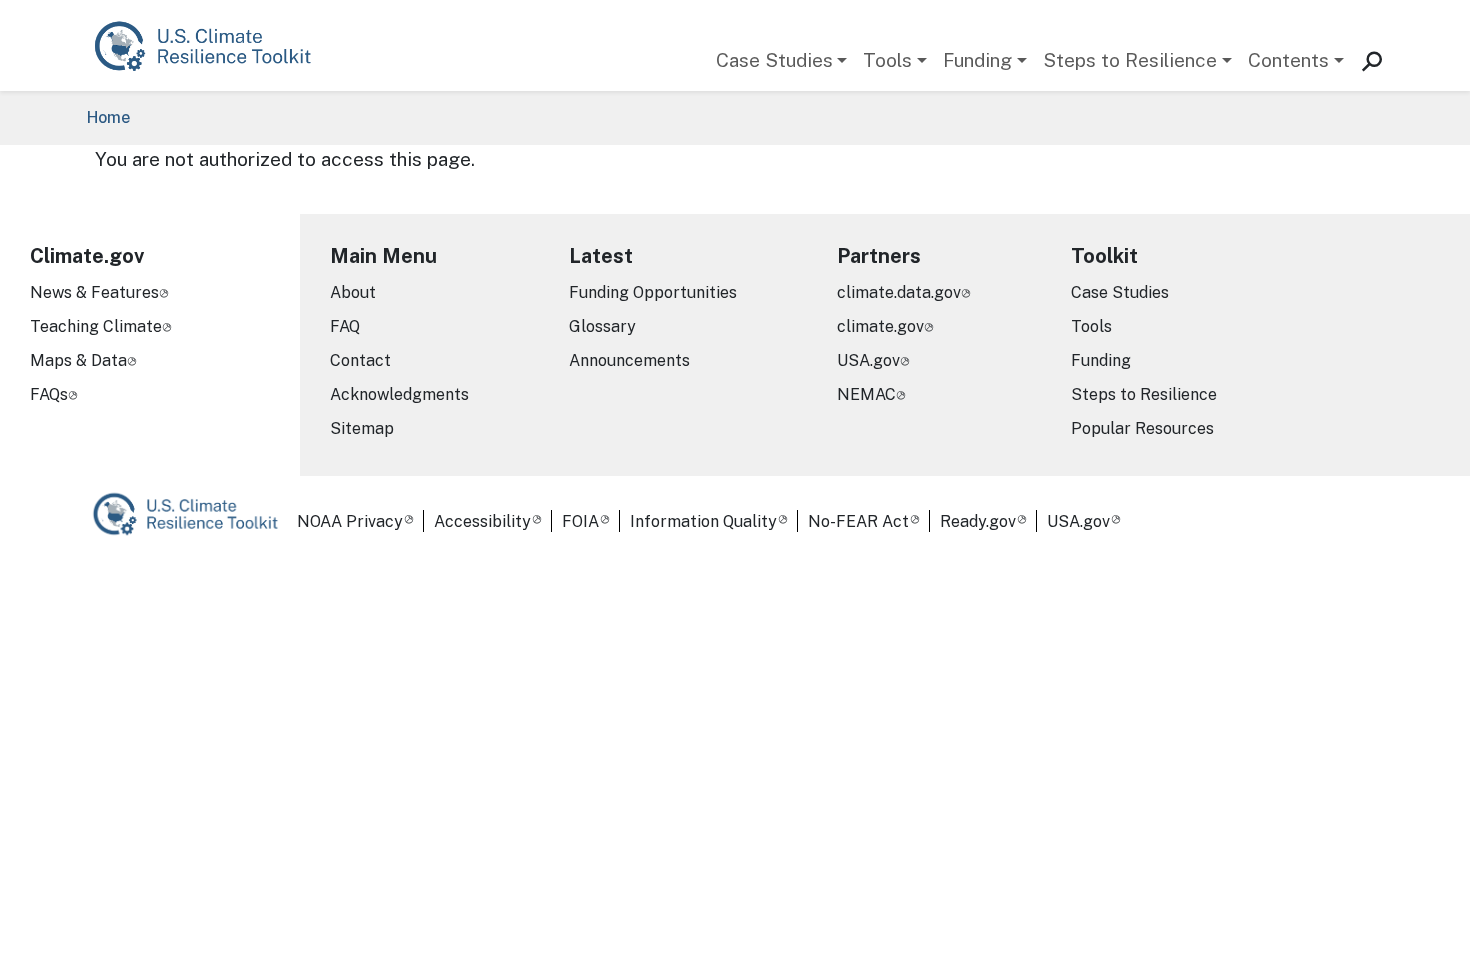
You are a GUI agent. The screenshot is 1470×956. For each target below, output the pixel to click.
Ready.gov (978, 521)
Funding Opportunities (653, 292)
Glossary (602, 326)
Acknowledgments (399, 394)
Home (108, 117)
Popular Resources (1142, 428)
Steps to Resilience (1130, 60)
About (353, 292)
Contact (360, 360)
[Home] (212, 45)
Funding (977, 60)
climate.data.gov (899, 292)
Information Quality (703, 521)
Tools (887, 60)
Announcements (629, 360)
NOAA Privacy (350, 521)
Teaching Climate (96, 326)
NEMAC (866, 394)
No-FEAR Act (858, 521)
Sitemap (362, 428)
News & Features (94, 292)
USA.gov (868, 360)
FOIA (580, 521)
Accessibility (482, 521)
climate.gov (880, 326)
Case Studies (774, 60)
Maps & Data (78, 360)
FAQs (49, 394)
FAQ (345, 326)
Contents (1288, 60)
